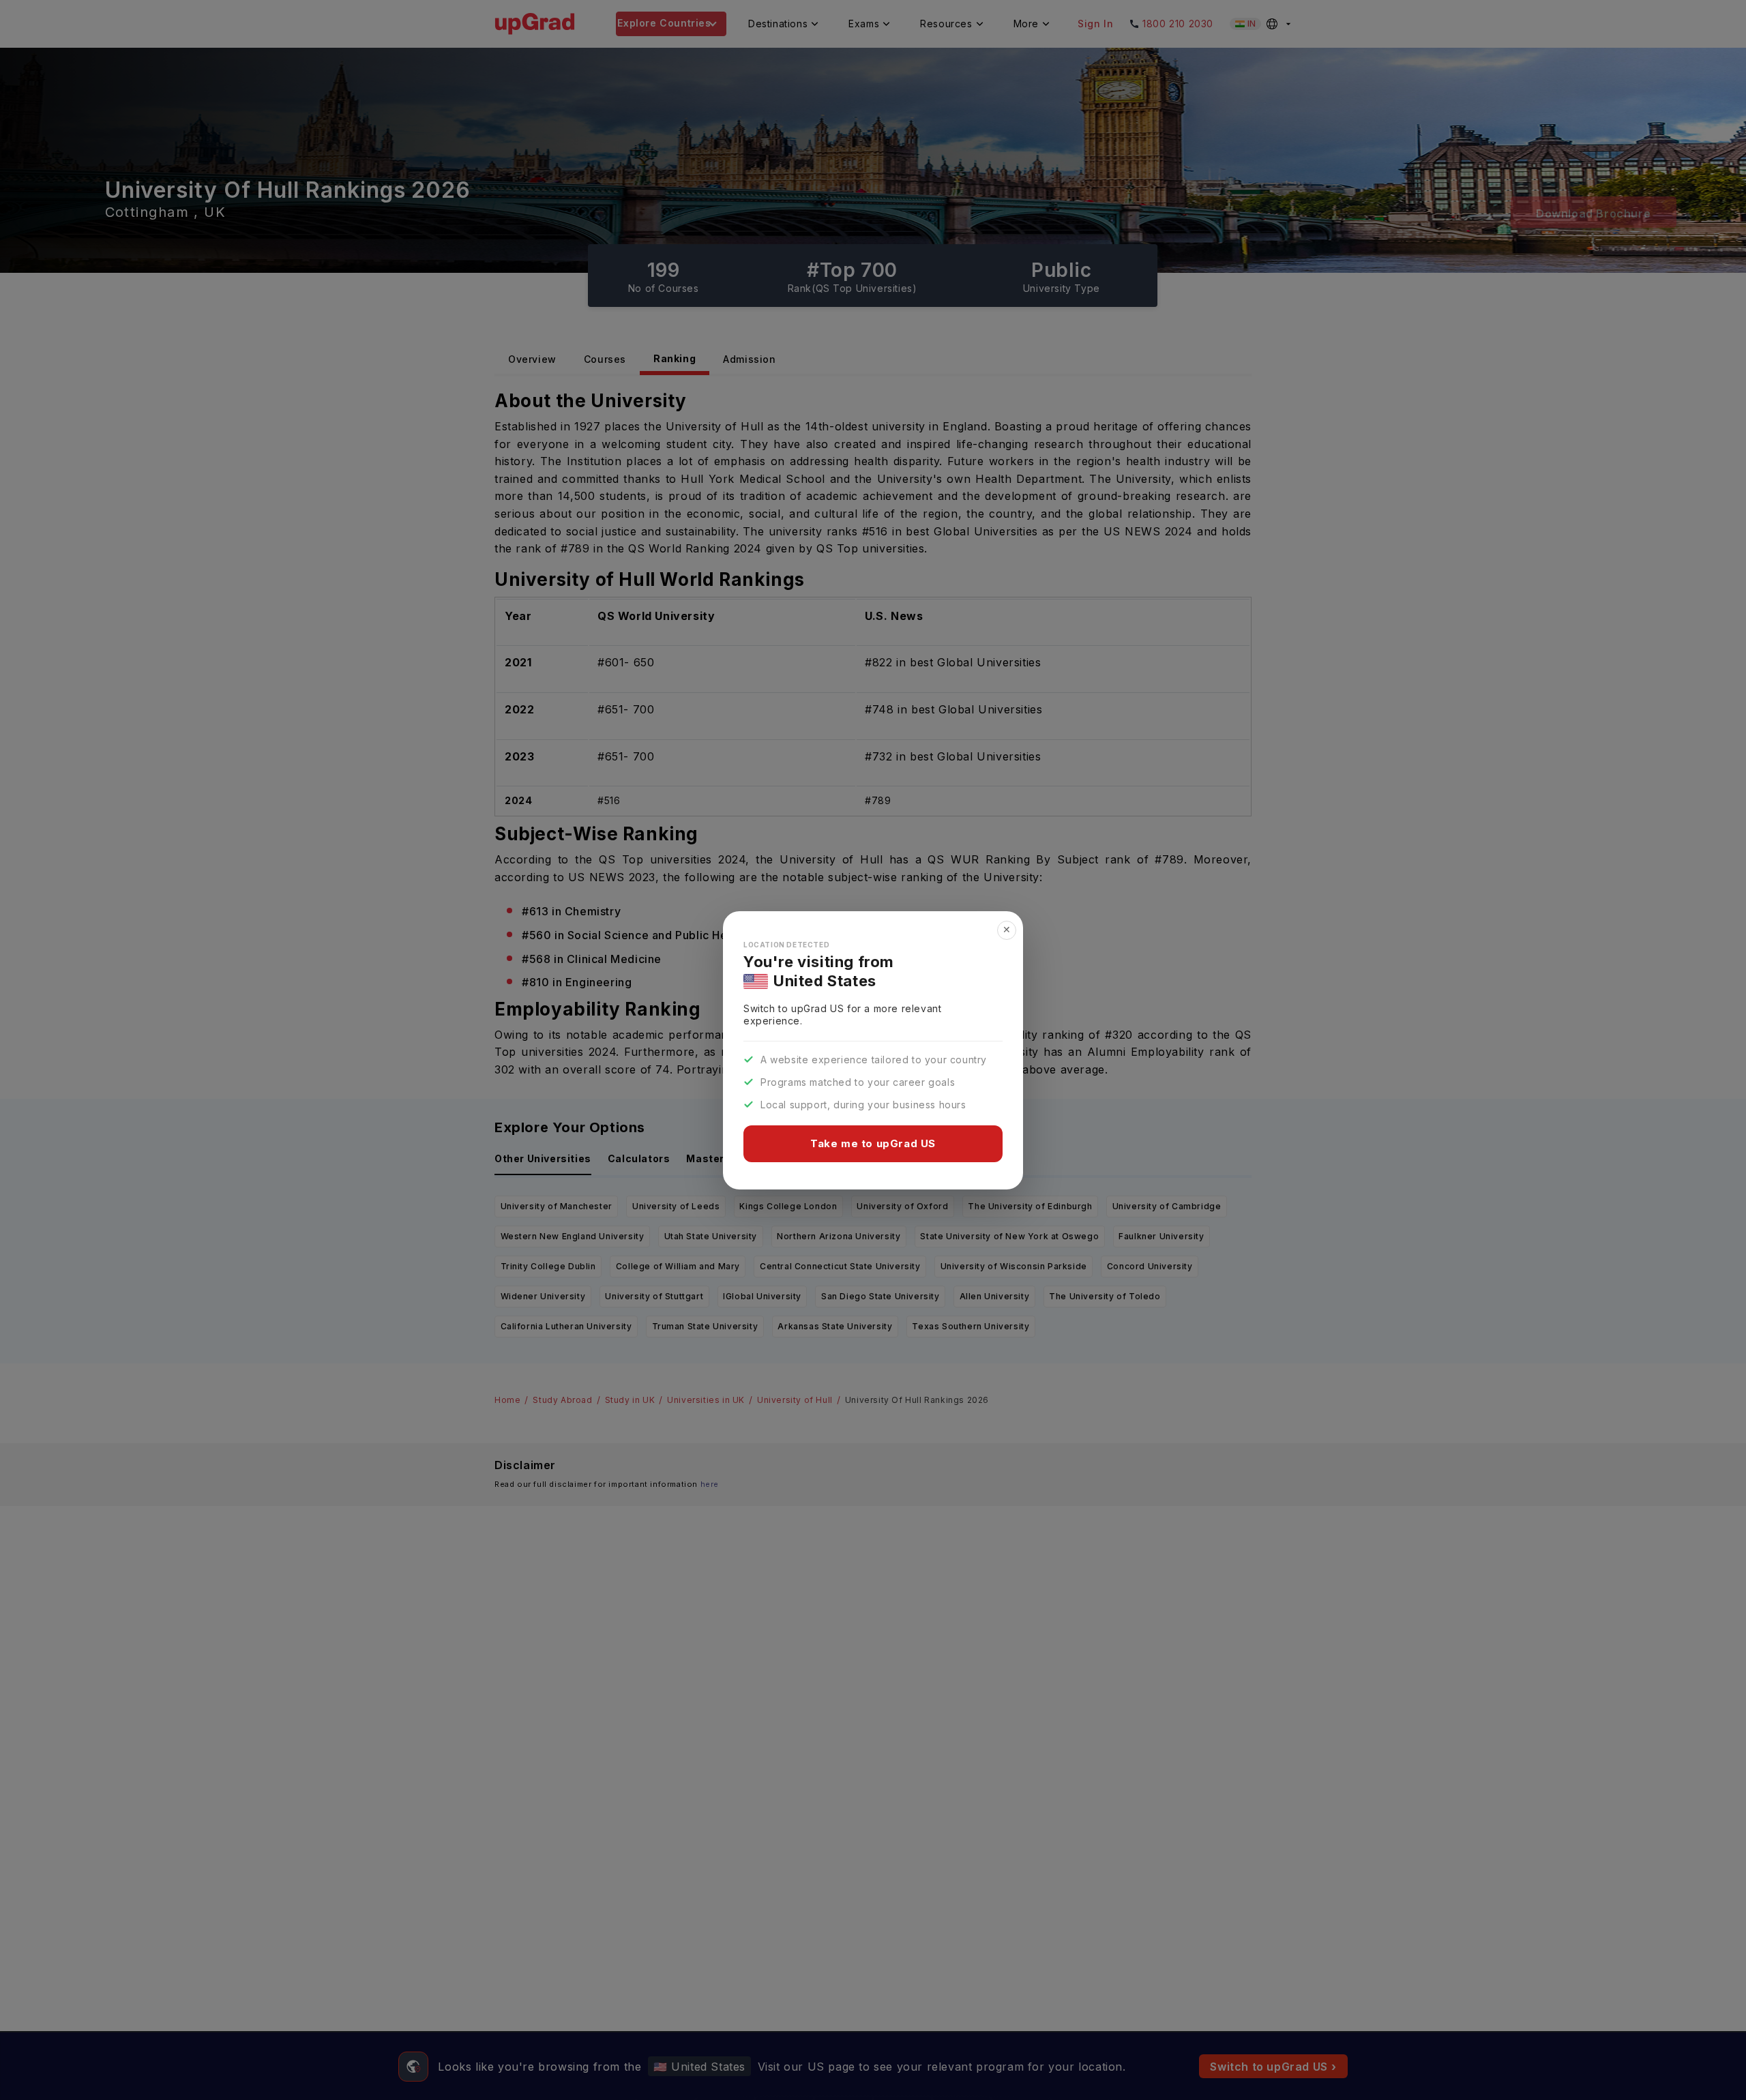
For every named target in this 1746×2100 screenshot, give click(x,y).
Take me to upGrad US (873, 1143)
